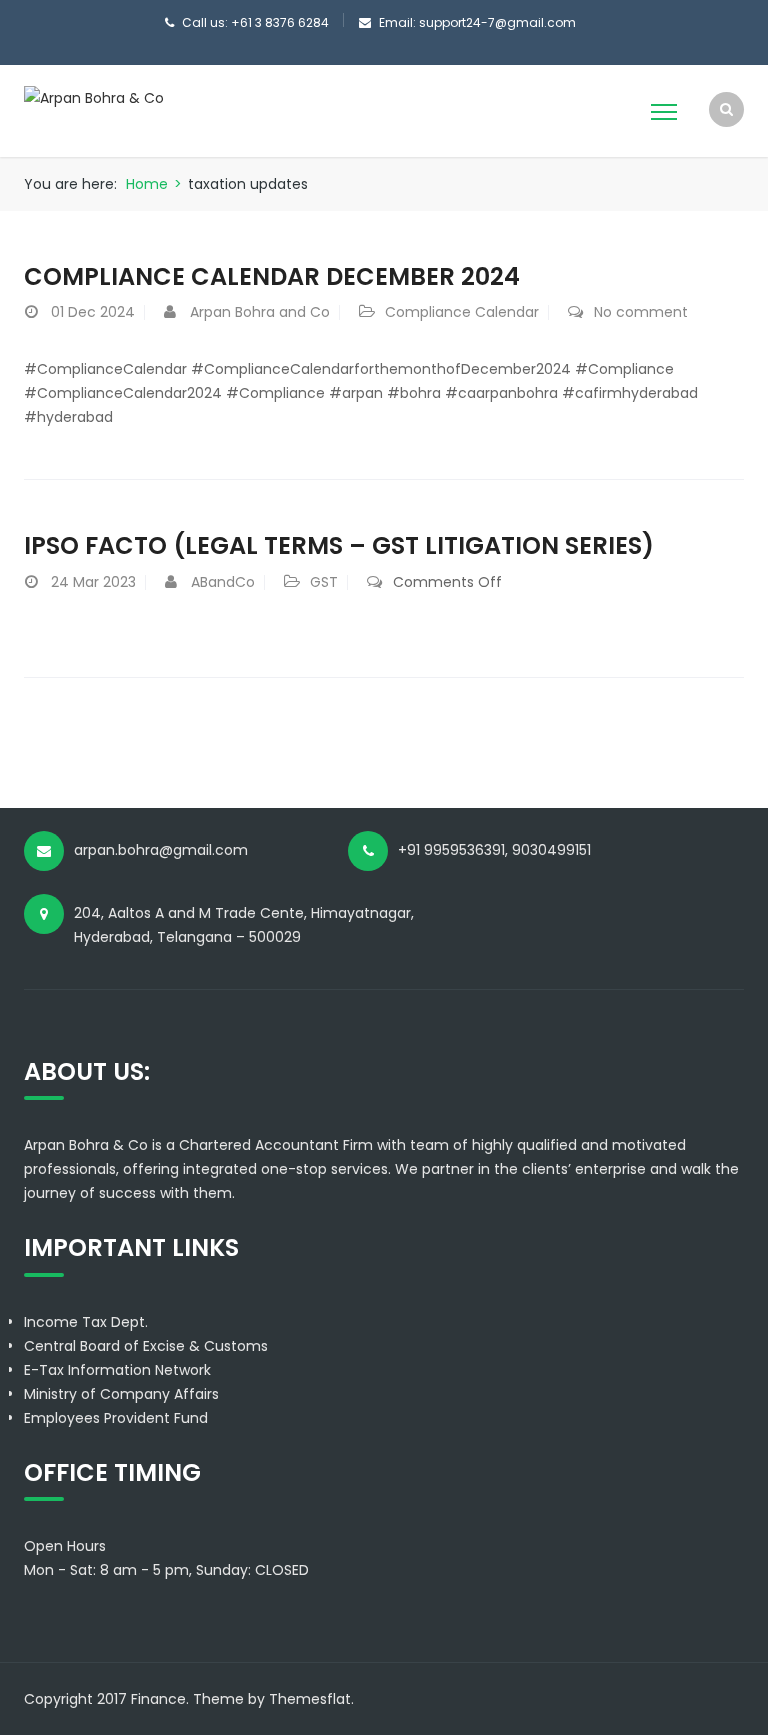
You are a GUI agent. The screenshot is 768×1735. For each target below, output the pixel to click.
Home (147, 184)
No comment (641, 312)
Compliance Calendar (462, 312)
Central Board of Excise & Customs (146, 1346)
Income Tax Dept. (86, 1322)
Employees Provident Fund (116, 1418)
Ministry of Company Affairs (121, 1394)
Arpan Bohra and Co (260, 312)
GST (324, 582)
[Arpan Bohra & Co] (94, 97)
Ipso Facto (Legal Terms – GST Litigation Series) (339, 545)
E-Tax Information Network (117, 1370)
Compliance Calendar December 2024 (272, 276)
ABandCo (223, 582)
